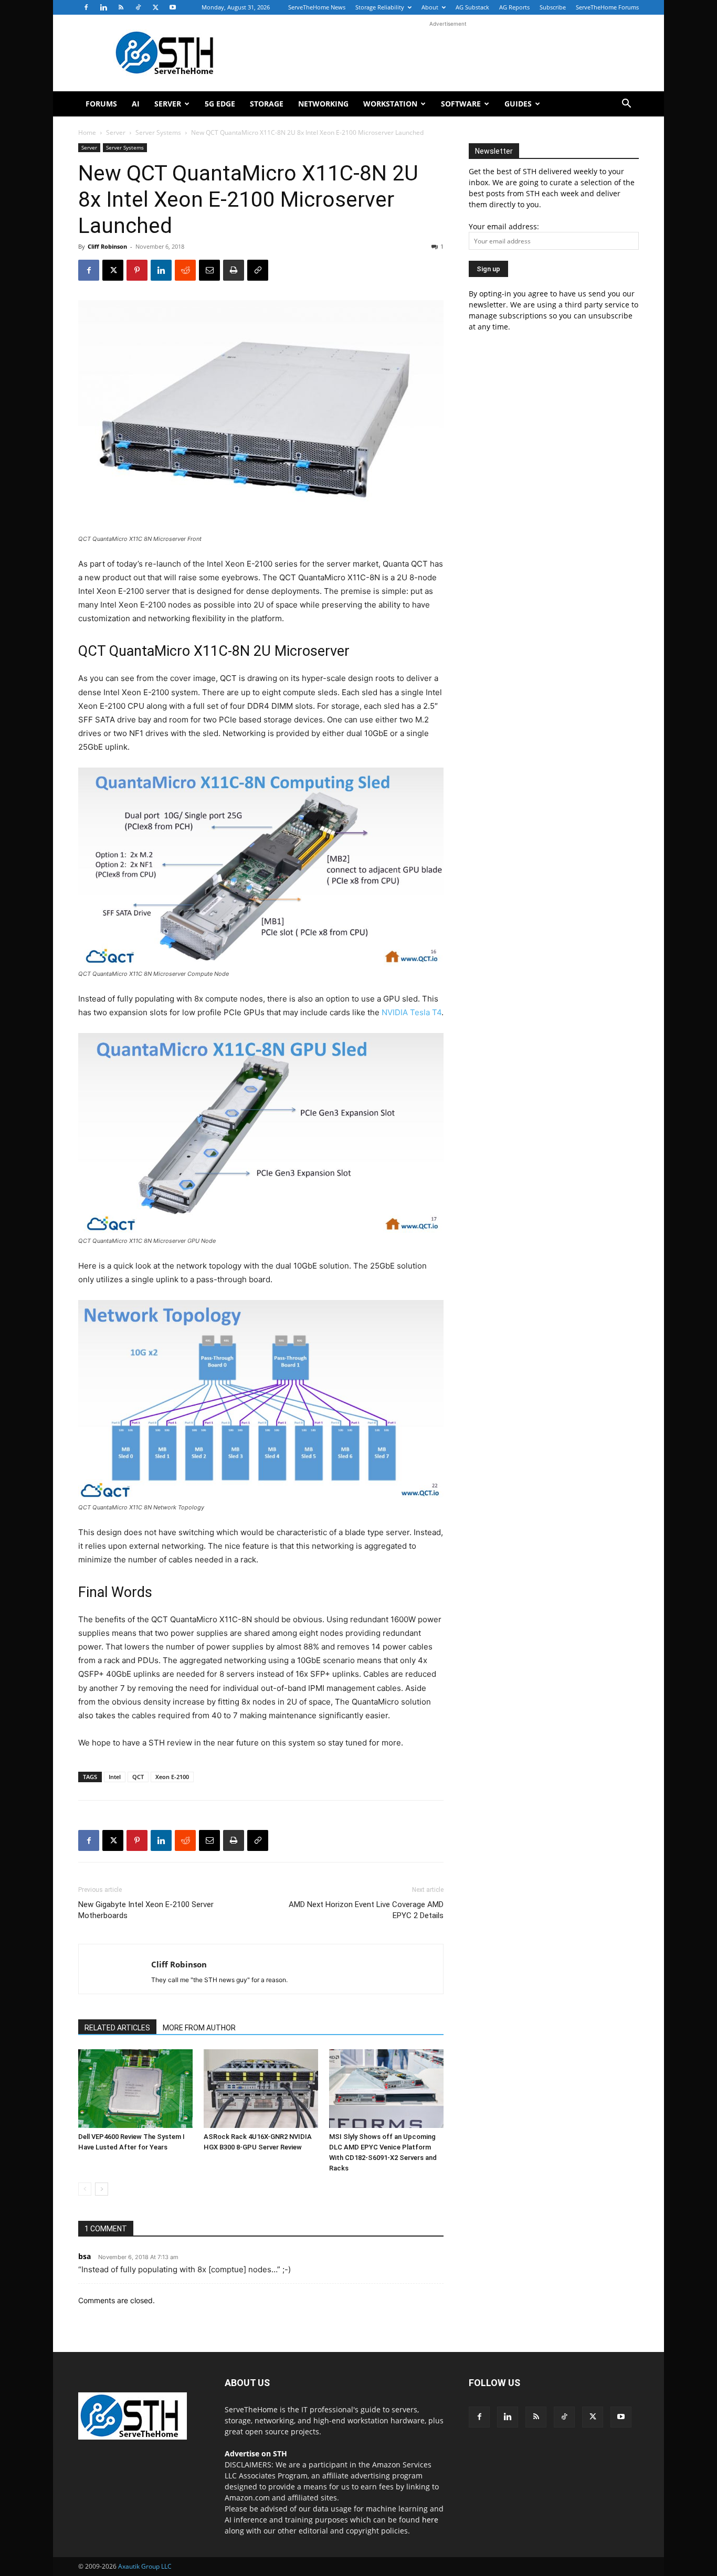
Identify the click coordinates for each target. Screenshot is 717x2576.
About (430, 7)
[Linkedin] (103, 7)
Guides (518, 104)
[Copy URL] (258, 270)
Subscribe (553, 7)
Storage (267, 104)
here (430, 2520)
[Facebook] (86, 7)
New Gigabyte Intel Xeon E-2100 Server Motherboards (146, 1910)
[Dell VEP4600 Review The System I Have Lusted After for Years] (135, 2089)
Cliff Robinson (107, 246)
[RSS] (121, 7)
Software (461, 104)
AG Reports (514, 7)
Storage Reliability (380, 7)
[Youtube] (173, 7)
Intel (115, 1777)
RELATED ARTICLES (117, 2028)
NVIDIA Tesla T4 (412, 1012)
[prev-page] (85, 2189)
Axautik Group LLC (145, 2566)
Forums (101, 104)
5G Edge (220, 104)
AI (136, 104)
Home (87, 132)
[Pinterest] (137, 270)
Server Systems (158, 132)
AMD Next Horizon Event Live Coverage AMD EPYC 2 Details (366, 1910)
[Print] (234, 270)
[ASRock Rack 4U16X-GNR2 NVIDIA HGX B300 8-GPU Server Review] (261, 2089)
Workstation (390, 104)
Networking (323, 104)
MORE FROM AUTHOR (199, 2028)
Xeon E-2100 (172, 1777)
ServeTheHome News (317, 7)
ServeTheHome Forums (607, 7)
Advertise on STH (256, 2453)
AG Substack (472, 7)
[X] (155, 7)
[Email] (209, 270)
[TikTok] (138, 7)
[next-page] (102, 2189)
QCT (138, 1777)
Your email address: (504, 226)
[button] (626, 105)
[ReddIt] (185, 270)
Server (168, 104)
